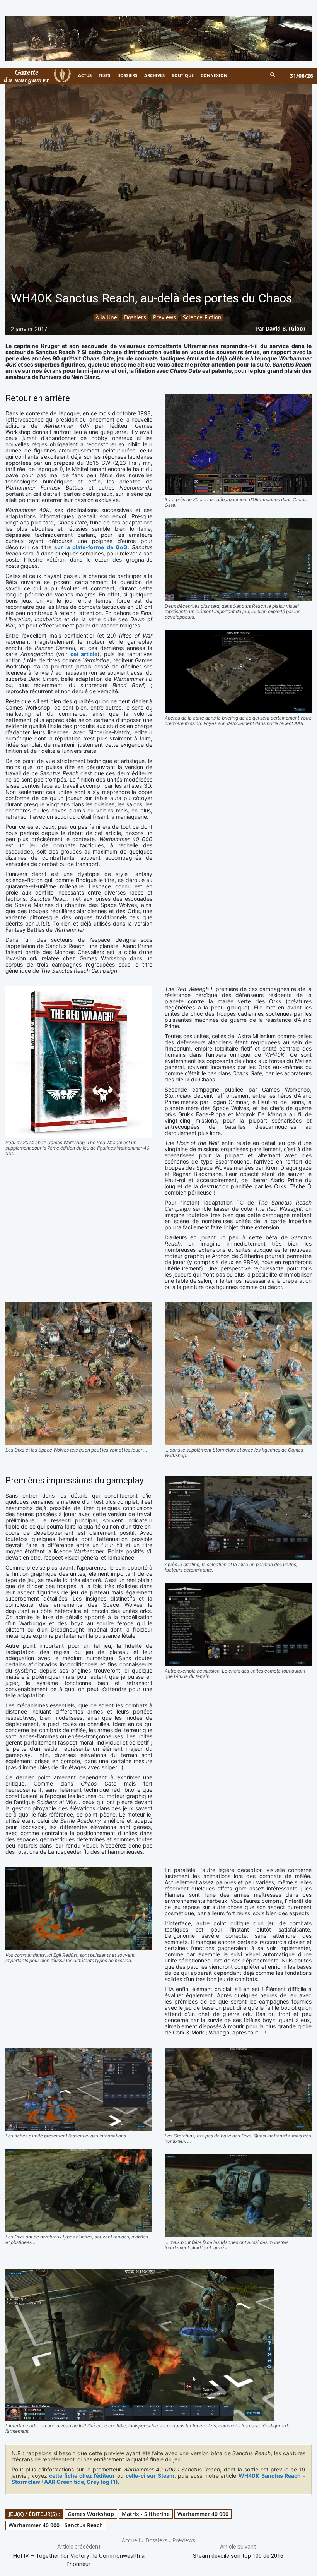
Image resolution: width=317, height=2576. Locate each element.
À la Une (106, 317)
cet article (84, 654)
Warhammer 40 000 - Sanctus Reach (56, 2525)
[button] (273, 76)
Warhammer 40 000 (203, 2514)
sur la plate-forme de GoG (91, 547)
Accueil (131, 2540)
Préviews (164, 317)
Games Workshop (91, 2514)
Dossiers (135, 317)
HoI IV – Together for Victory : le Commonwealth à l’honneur (79, 2560)
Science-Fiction (202, 317)
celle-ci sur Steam (150, 2476)
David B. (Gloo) (285, 328)
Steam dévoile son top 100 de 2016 (238, 2556)
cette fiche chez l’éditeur (82, 2476)
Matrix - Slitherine (146, 2514)
